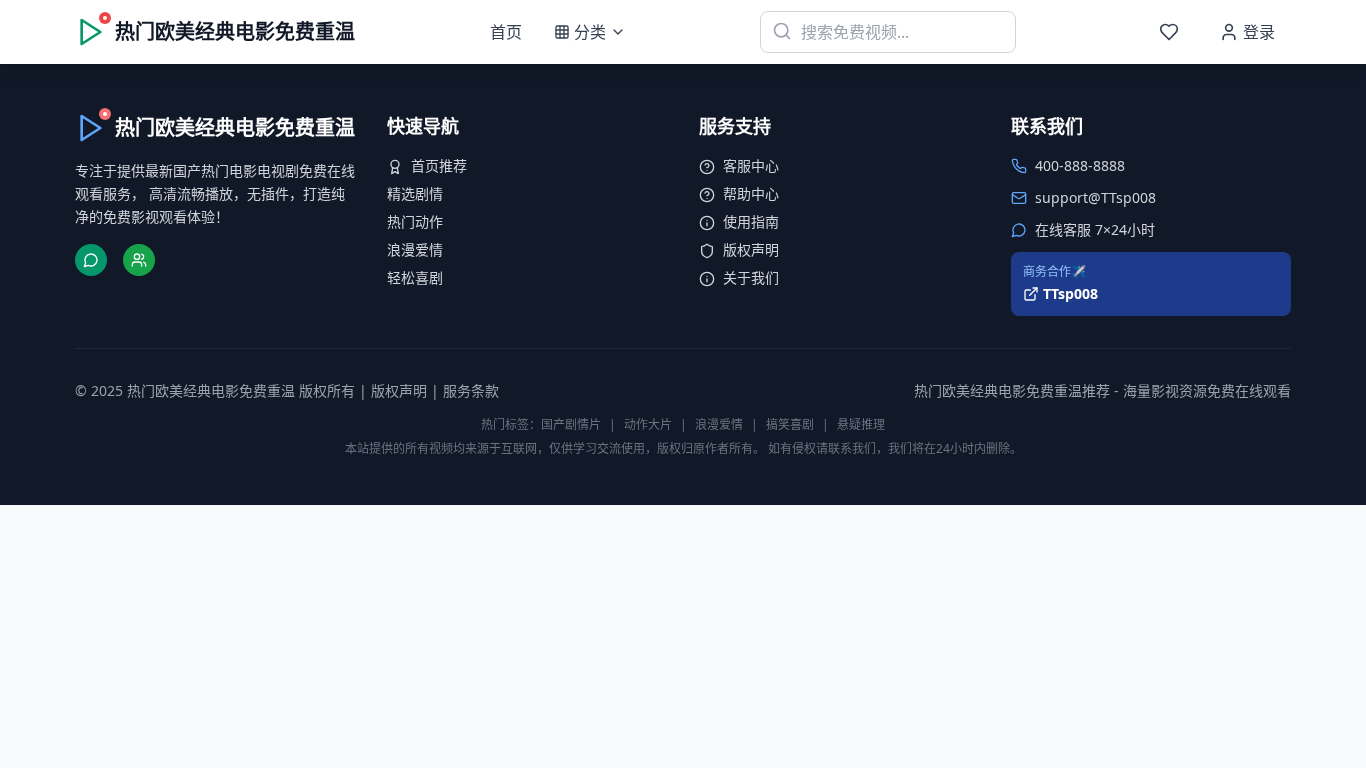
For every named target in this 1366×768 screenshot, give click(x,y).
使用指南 (751, 221)
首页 (506, 32)
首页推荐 (439, 165)
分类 (590, 32)
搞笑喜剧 (790, 424)
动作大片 (648, 424)
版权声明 (751, 249)
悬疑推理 (861, 424)
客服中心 (751, 165)
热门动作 (415, 221)
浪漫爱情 (415, 249)
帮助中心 (751, 193)
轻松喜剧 (415, 277)
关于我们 (751, 277)
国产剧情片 (571, 424)
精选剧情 (415, 193)
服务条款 (471, 390)
